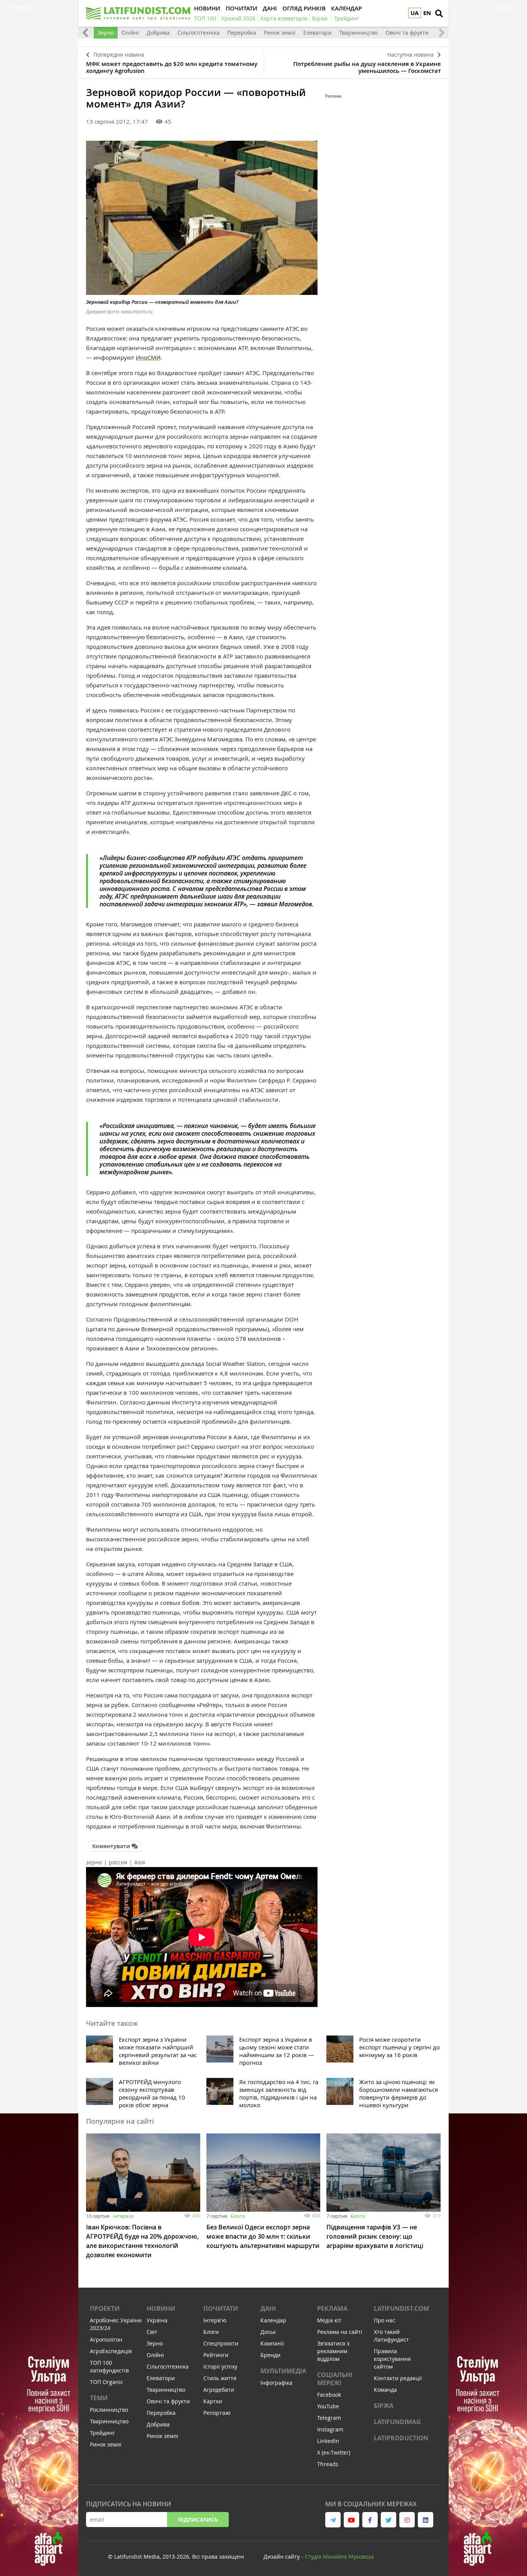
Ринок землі (280, 33)
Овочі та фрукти (407, 33)
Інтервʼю (123, 2216)
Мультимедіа (283, 2371)
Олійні (130, 33)
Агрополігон (106, 2339)
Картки (213, 2401)
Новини (161, 2308)
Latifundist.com (401, 2308)
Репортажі (217, 2413)
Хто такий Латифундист (391, 2336)
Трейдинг (102, 2433)
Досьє (268, 2332)
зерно (94, 1862)
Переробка (242, 33)
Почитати (221, 2308)
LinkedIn (328, 2441)
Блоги (238, 2216)
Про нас (384, 2320)
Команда (385, 2390)
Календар (273, 2320)
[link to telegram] (333, 2520)
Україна (157, 2320)
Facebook (329, 2395)
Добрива (158, 33)
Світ (152, 2332)
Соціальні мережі (335, 2379)
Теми (99, 2398)
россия (118, 1862)
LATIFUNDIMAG (397, 2422)
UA (415, 13)
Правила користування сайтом (392, 2359)
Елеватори (317, 33)
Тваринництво (358, 33)
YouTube (328, 2406)
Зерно (106, 33)
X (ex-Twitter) (334, 2452)
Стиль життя (220, 2378)
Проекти (105, 2308)
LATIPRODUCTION (401, 2438)
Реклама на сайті (340, 2332)
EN (427, 13)
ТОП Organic (106, 2382)
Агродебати (219, 2390)
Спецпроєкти (221, 2343)
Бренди (270, 2355)
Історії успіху (220, 2366)
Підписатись (198, 2520)
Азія (140, 1862)
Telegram (329, 2418)
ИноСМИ (148, 357)
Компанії (272, 2343)
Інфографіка (276, 2383)
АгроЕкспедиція (111, 2351)
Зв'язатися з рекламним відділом (333, 2351)
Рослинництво (109, 2410)
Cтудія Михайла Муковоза (339, 2557)
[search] (439, 13)
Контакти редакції (398, 2378)
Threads (328, 2464)
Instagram (330, 2429)
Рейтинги (216, 2355)
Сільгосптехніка (198, 33)
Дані (268, 2308)
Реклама (332, 2308)
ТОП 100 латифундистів (109, 2366)
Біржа (384, 2406)
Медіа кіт (329, 2320)
